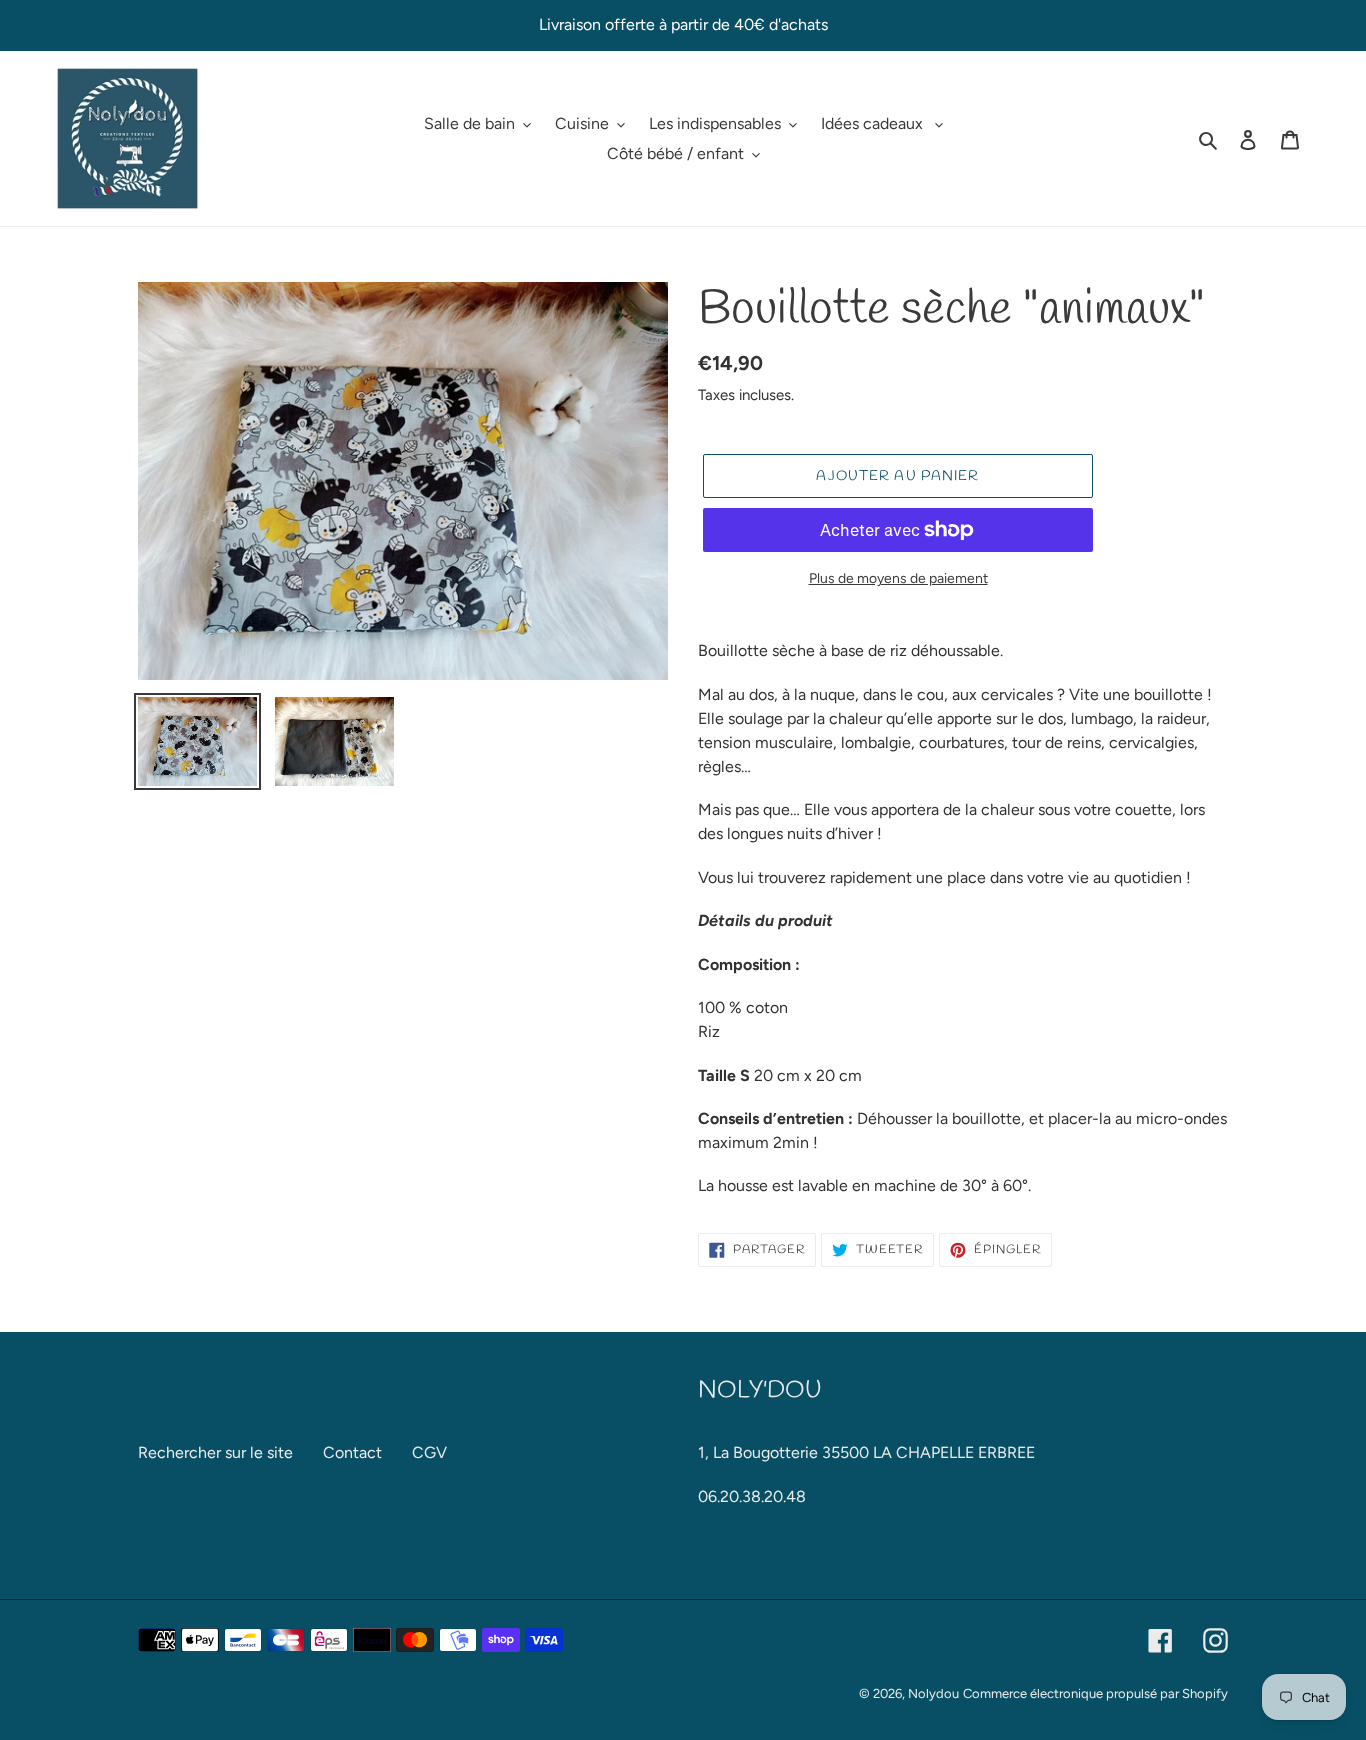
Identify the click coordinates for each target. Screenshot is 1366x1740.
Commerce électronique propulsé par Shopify (1095, 1693)
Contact (352, 1452)
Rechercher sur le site (215, 1452)
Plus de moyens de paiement (898, 578)
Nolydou (933, 1693)
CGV (429, 1452)
